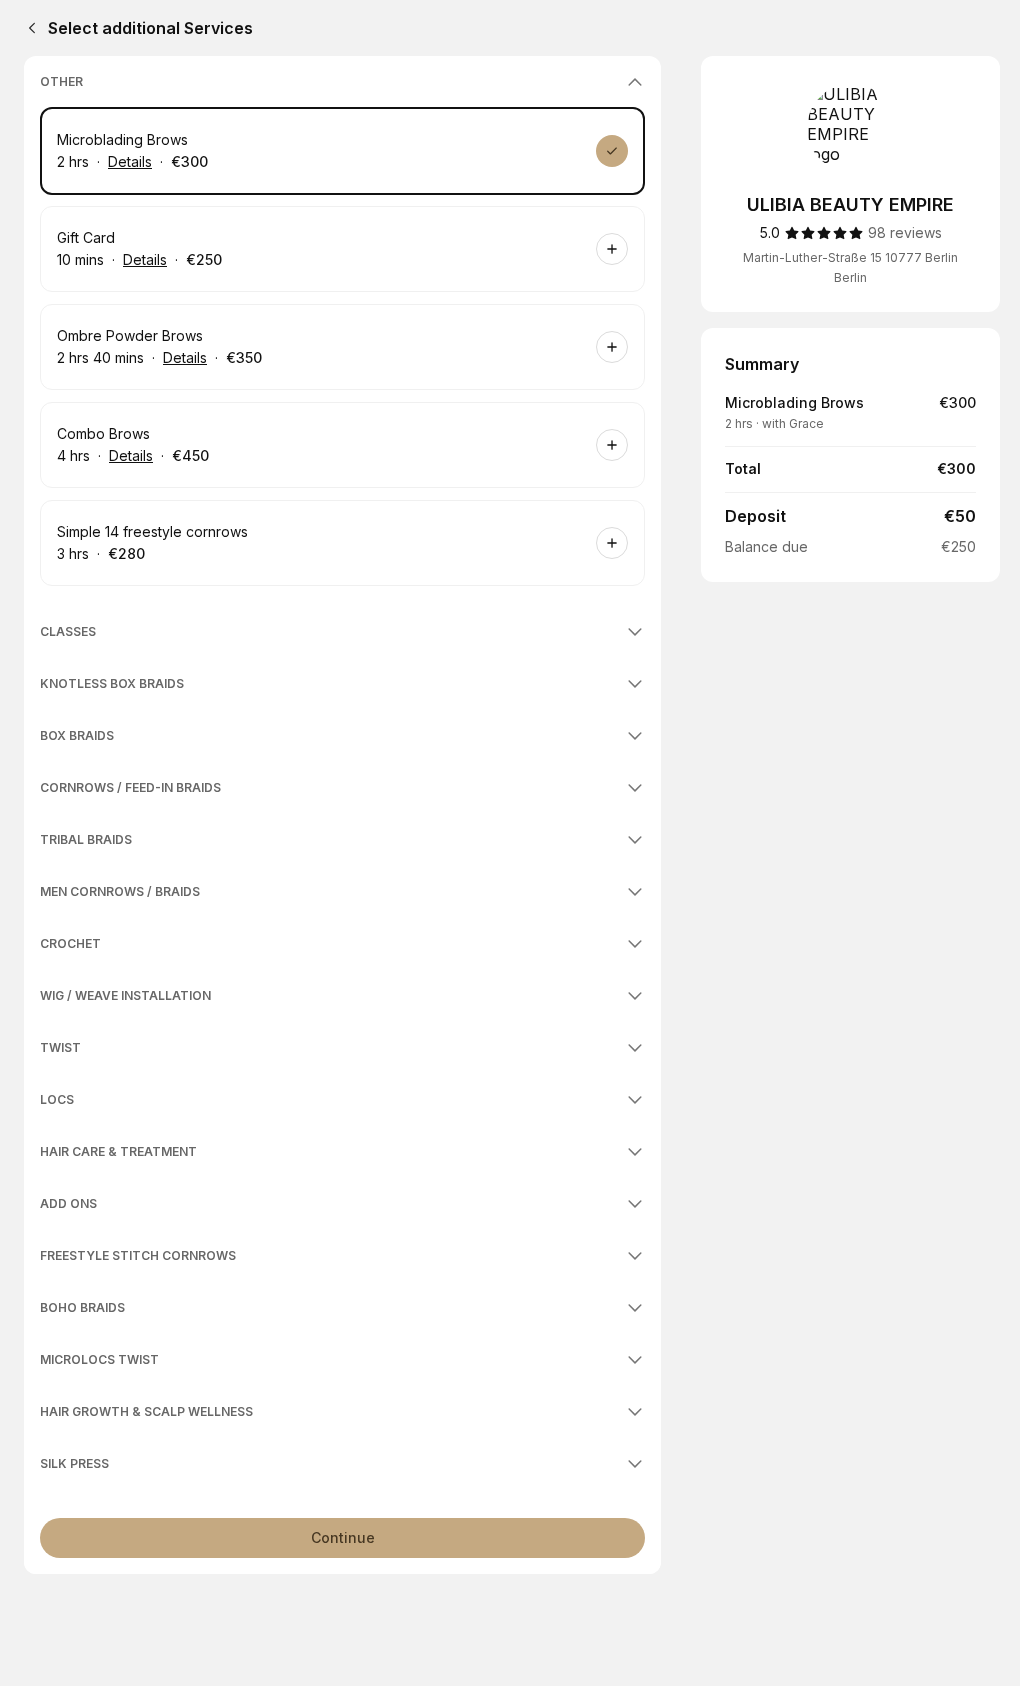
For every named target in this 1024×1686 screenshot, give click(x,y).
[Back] (28, 28)
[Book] (612, 151)
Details (130, 161)
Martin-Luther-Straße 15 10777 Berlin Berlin (850, 267)
